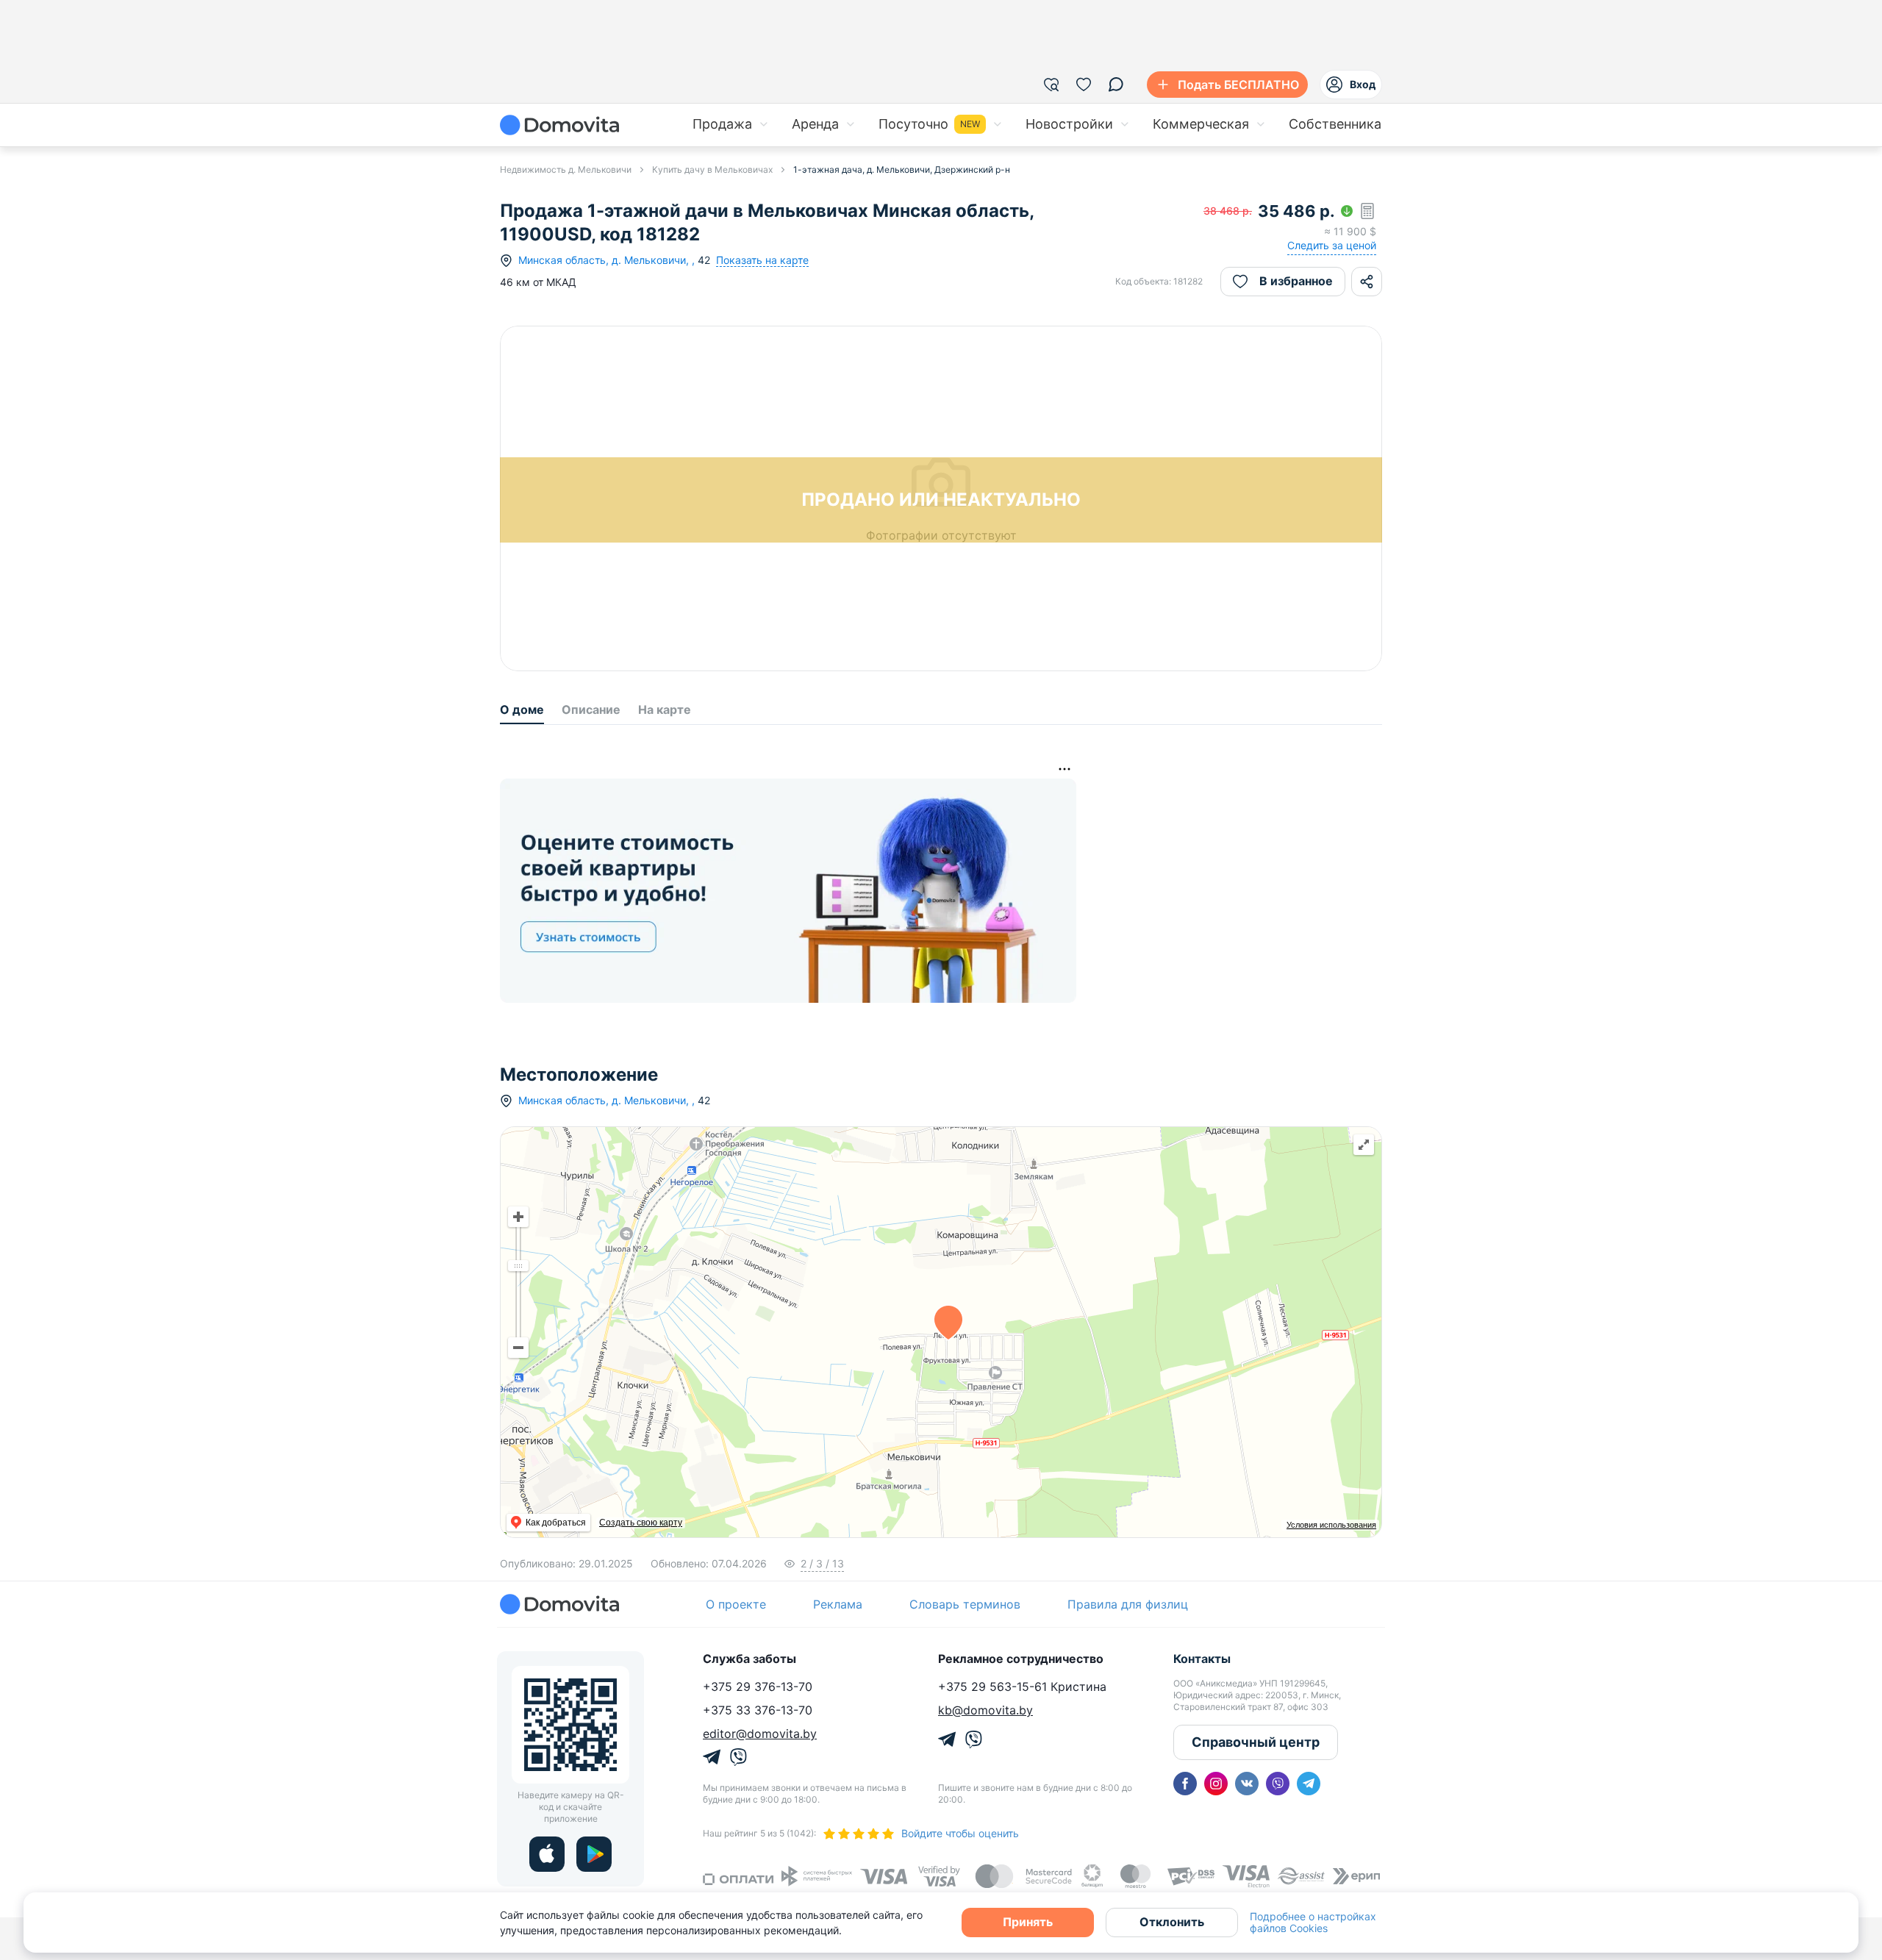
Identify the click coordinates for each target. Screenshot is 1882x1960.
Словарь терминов (965, 1604)
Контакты (1202, 1659)
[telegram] (1309, 1784)
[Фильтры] (1051, 85)
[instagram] (1216, 1784)
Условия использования (1331, 1525)
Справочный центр (1256, 1742)
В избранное (1296, 281)
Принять (1028, 1922)
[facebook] (1185, 1784)
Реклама (838, 1604)
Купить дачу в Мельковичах (712, 169)
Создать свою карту (641, 1523)
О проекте (736, 1604)
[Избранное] (1084, 85)
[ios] (547, 1854)
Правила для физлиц (1128, 1604)
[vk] (1247, 1784)
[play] (594, 1854)
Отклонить (1172, 1922)
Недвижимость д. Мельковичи (566, 169)
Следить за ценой (1332, 245)
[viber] (1278, 1784)
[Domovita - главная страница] (559, 125)
